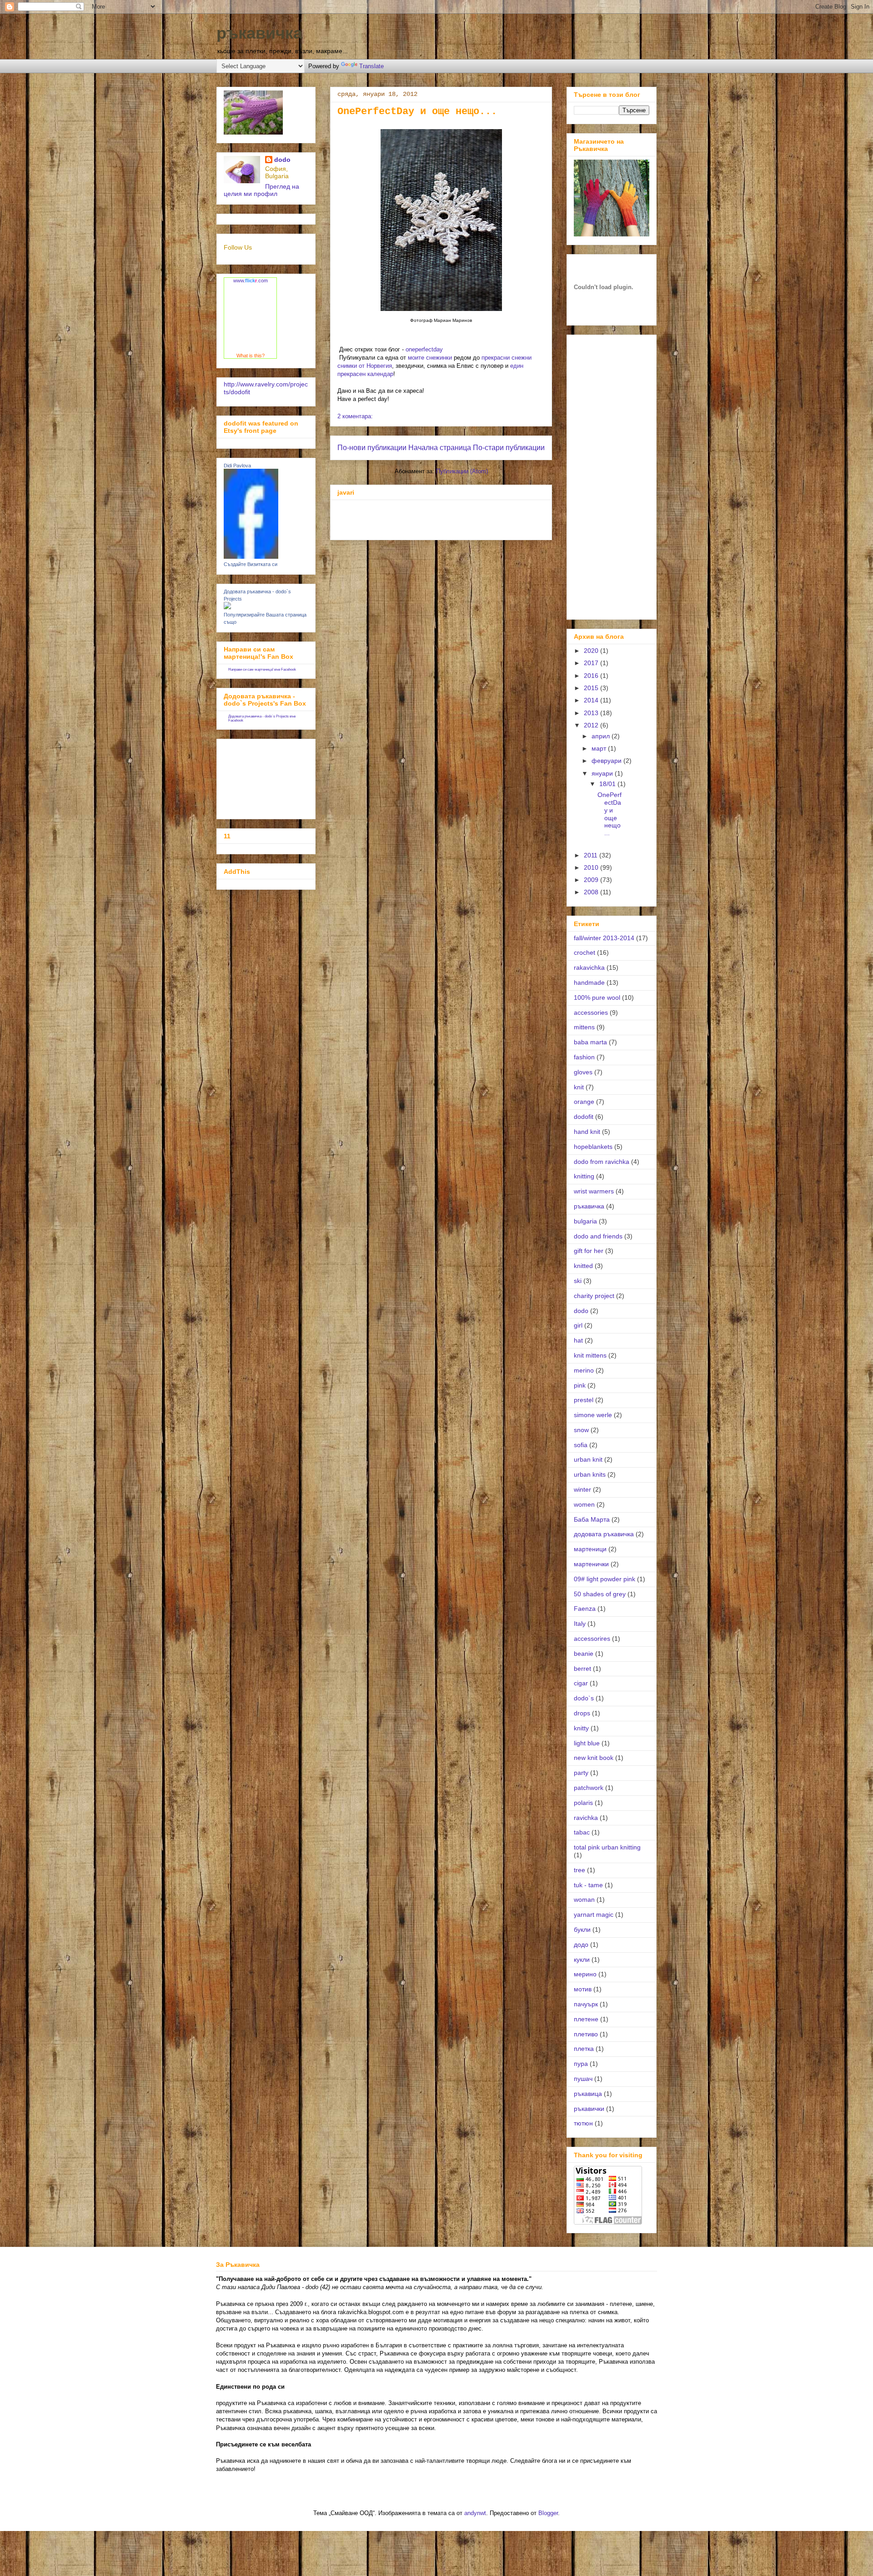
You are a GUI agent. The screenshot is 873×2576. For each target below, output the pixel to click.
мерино (585, 1974)
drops (582, 1713)
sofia (581, 1445)
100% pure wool (597, 997)
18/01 (608, 784)
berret (582, 1669)
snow (581, 1430)
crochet (585, 952)
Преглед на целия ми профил (261, 190)
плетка (584, 2049)
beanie (584, 1654)
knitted (583, 1266)
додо (581, 1945)
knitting (584, 1176)
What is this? (251, 356)
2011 (592, 855)
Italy (580, 1624)
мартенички (591, 1564)
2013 (592, 713)
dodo (282, 160)
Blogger (548, 2513)
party (581, 1773)
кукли (582, 1960)
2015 (592, 688)
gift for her (589, 1251)
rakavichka (589, 967)
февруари (607, 761)
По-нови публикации (372, 448)
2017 (592, 663)
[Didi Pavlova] (251, 556)
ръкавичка (259, 33)
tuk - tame (588, 1885)
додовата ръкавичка (604, 1534)
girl (578, 1325)
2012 (592, 725)
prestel (584, 1400)
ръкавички (589, 2109)
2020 (592, 651)
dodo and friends (598, 1236)
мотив (583, 1989)
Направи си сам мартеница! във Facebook (262, 669)
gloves (583, 1072)
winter (582, 1489)
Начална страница (440, 448)
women (584, 1504)
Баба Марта (592, 1519)
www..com (251, 281)
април (602, 736)
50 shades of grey (600, 1594)
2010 (592, 867)
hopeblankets (593, 1147)
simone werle (593, 1415)
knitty (581, 1728)
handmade (589, 982)
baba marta (590, 1042)
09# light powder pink (605, 1579)
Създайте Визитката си (251, 564)
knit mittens (590, 1355)
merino (584, 1370)
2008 (592, 892)
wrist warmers (594, 1191)
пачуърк (586, 2004)
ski (578, 1281)
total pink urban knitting (607, 1847)
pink (580, 1385)
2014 (592, 700)
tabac (582, 1832)
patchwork (589, 1788)
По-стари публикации (509, 448)
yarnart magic (594, 1914)
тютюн (583, 2123)
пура (581, 2064)
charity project (594, 1296)
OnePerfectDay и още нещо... (417, 112)
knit (579, 1087)
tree (579, 1870)
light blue (587, 1743)
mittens (584, 1027)
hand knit (587, 1132)
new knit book (594, 1758)
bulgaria (585, 1221)
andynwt (475, 2513)
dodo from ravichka (602, 1162)
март (600, 748)
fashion (584, 1057)
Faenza (585, 1609)
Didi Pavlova (237, 466)
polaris (583, 1803)
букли (582, 1929)
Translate (371, 66)
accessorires (592, 1639)
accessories (591, 1012)
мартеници (590, 1549)
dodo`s (584, 1698)
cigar (581, 1683)
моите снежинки (430, 358)
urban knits (590, 1474)
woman (584, 1899)
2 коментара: (355, 416)
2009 (592, 880)
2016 (592, 676)
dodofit (584, 1117)
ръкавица (588, 2094)
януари (603, 773)
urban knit (588, 1459)
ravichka (586, 1818)
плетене (586, 2019)
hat (578, 1340)
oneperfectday (424, 349)
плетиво (586, 2034)
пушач (583, 2079)
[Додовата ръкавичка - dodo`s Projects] (227, 607)
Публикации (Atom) (462, 471)
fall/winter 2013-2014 (604, 938)
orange (584, 1102)
